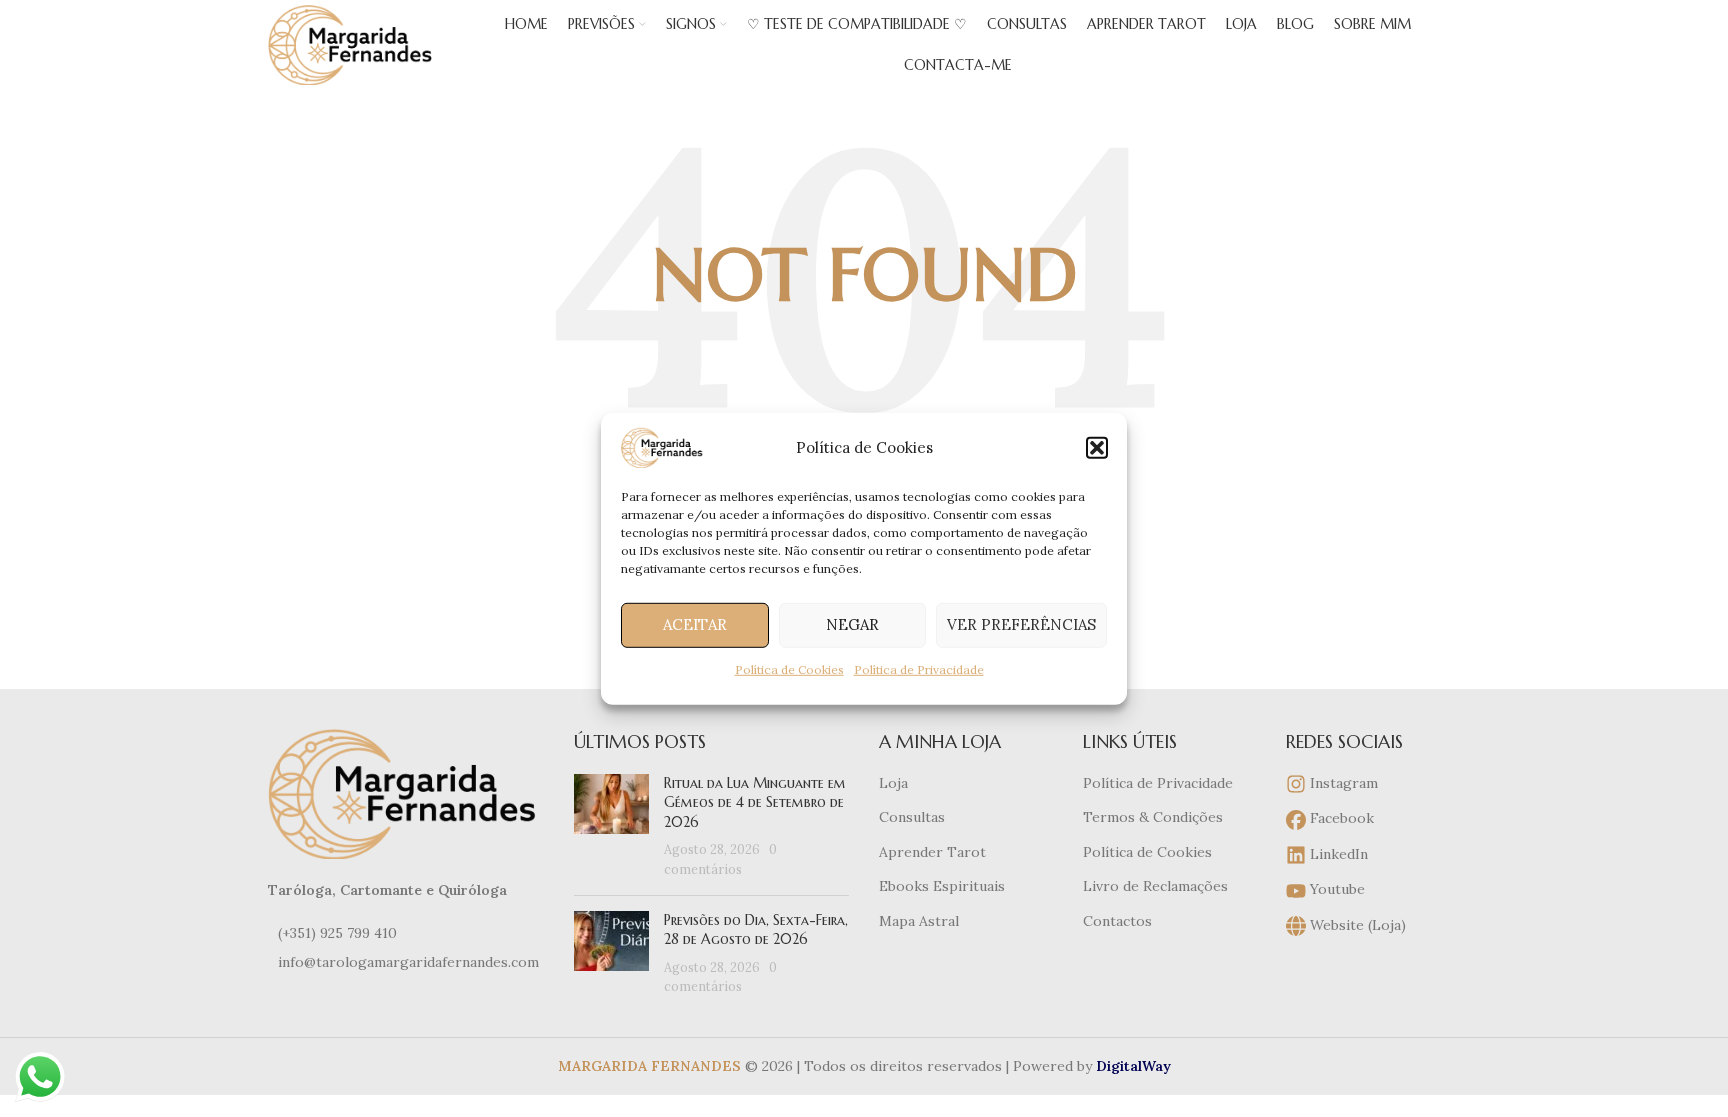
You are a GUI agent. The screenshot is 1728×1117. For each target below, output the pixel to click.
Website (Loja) (1356, 925)
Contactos (1117, 921)
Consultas (912, 817)
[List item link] (406, 933)
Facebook (1340, 818)
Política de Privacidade (919, 668)
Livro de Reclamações (1155, 886)
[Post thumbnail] (611, 827)
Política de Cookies (789, 668)
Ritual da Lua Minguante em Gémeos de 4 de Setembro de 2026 (755, 802)
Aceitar (695, 624)
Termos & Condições (1153, 817)
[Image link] (406, 792)
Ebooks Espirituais (942, 886)
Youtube (1335, 889)
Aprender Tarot (932, 852)
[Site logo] (352, 44)
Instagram (1342, 783)
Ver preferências (1021, 624)
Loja (893, 783)
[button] (1097, 447)
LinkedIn (1337, 854)
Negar (852, 624)
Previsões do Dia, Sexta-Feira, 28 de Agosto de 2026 (756, 930)
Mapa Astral (919, 921)
